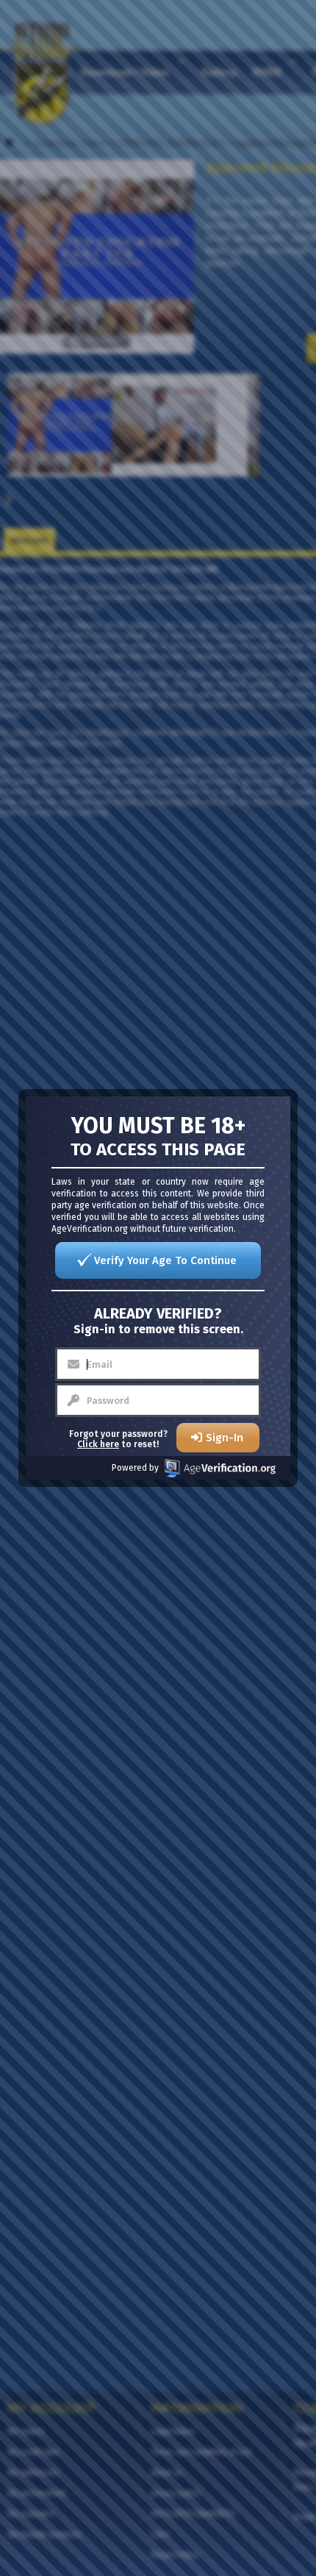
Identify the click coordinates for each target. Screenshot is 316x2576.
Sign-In (225, 1438)
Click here (98, 1444)
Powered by (135, 1468)
